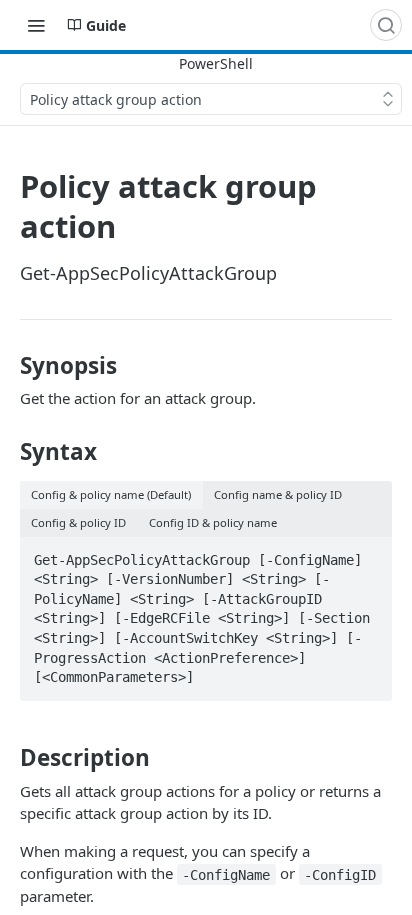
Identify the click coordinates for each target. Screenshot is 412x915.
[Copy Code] (368, 554)
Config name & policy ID (278, 494)
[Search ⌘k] (386, 25)
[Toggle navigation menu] (36, 25)
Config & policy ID (78, 522)
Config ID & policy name (213, 522)
